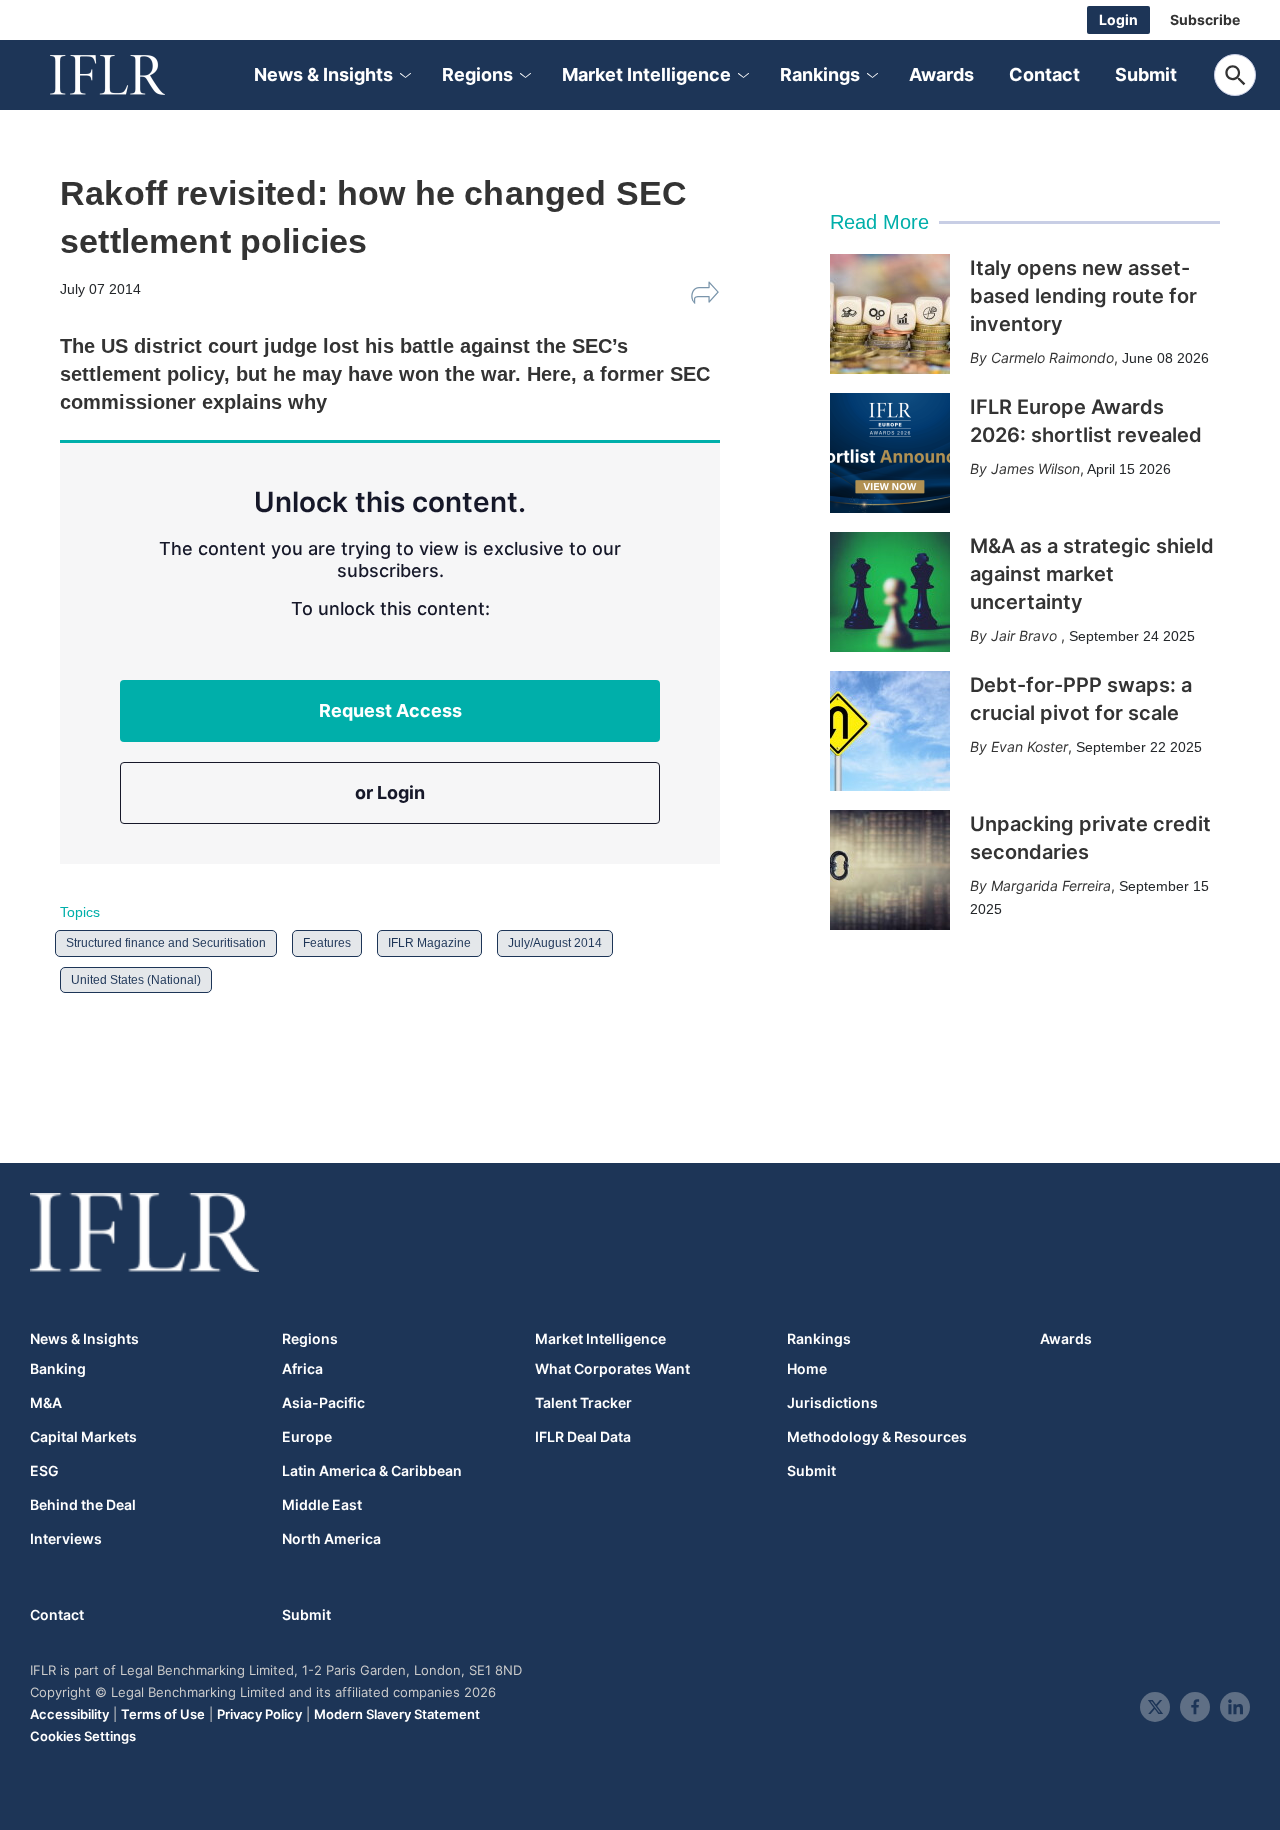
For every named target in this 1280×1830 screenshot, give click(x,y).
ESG (44, 1471)
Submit (1146, 74)
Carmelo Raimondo (1052, 357)
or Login (390, 792)
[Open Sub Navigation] (404, 75)
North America (331, 1539)
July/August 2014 (555, 943)
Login (1118, 19)
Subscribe (1205, 19)
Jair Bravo (1026, 635)
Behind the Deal (83, 1505)
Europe (307, 1437)
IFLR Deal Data (583, 1437)
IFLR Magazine (429, 943)
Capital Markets (83, 1437)
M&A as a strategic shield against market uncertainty (1092, 574)
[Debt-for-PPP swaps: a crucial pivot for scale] (890, 731)
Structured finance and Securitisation (166, 943)
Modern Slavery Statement (397, 1714)
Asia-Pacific (323, 1403)
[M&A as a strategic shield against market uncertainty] (890, 592)
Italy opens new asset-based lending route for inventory (1083, 296)
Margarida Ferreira (1051, 885)
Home (807, 1369)
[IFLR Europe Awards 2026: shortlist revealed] (890, 453)
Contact (1044, 74)
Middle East (322, 1505)
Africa (302, 1369)
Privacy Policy (259, 1714)
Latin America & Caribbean (372, 1471)
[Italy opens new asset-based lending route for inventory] (890, 314)
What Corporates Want (612, 1369)
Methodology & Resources (877, 1437)
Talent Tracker (583, 1403)
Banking (58, 1369)
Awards (941, 74)
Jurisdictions (832, 1403)
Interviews (66, 1539)
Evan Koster (1029, 746)
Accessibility (69, 1714)
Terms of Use (163, 1714)
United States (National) (136, 980)
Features (327, 943)
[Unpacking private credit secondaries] (890, 870)
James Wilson (1035, 468)
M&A (46, 1403)
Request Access (390, 710)
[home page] (130, 75)
